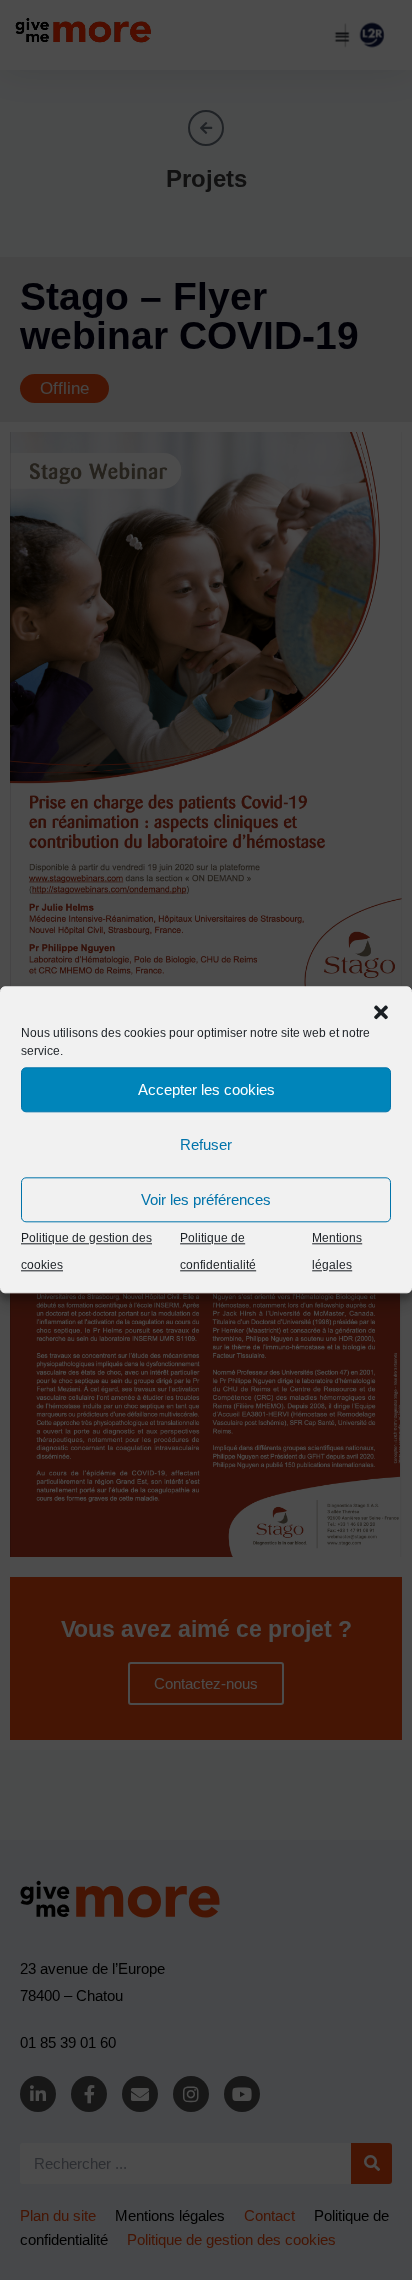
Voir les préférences (206, 1199)
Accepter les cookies (206, 1089)
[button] (381, 1012)
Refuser (206, 1144)
